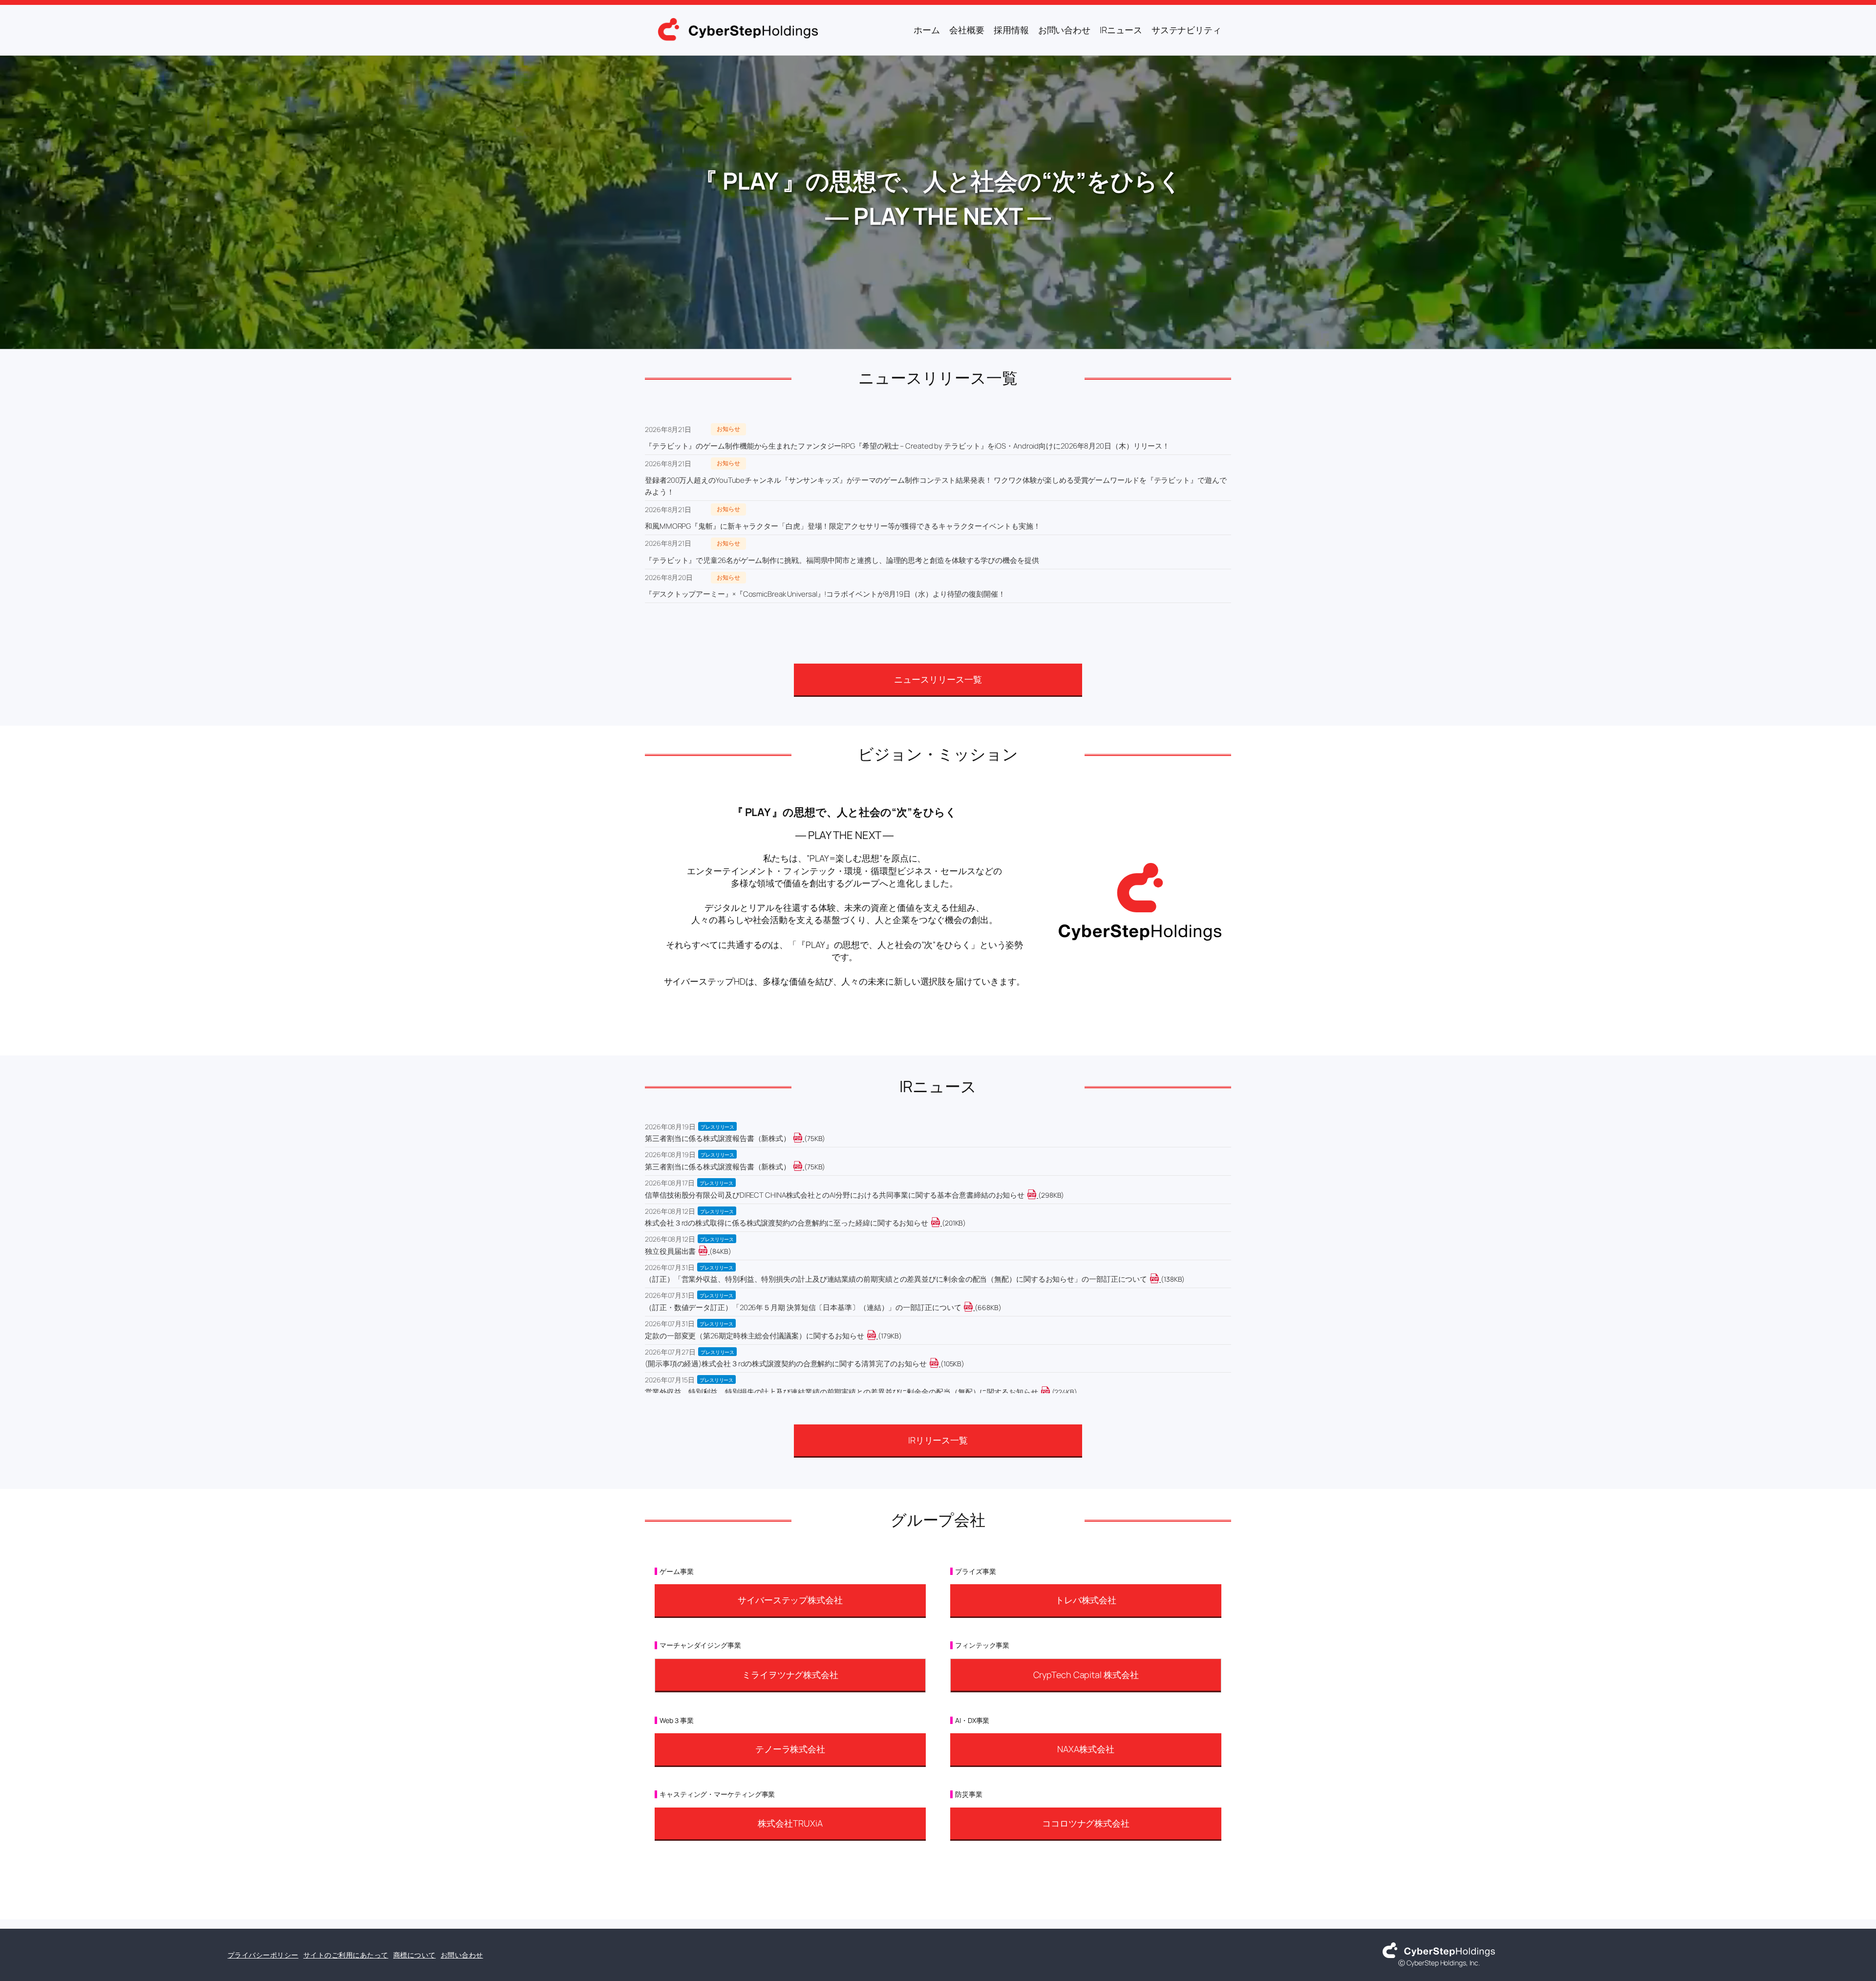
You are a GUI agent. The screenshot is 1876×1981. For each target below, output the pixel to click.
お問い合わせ (462, 1955)
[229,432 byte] (1051, 1392)
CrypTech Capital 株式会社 (1086, 1675)
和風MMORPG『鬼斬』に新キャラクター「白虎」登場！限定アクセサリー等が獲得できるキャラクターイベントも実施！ (842, 526)
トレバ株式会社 (1086, 1600)
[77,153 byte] (803, 1167)
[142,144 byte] (1160, 1279)
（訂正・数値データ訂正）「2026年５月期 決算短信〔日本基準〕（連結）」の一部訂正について (803, 1307)
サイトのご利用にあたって (346, 1955)
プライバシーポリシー (263, 1955)
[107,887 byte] (940, 1364)
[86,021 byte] (709, 1251)
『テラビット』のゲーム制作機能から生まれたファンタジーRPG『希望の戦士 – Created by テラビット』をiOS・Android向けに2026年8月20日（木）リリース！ (907, 446)
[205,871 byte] (941, 1223)
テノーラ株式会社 (790, 1749)
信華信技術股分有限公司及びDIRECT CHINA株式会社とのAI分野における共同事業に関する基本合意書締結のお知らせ (835, 1195)
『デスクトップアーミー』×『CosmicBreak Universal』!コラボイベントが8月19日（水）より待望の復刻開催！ (825, 594)
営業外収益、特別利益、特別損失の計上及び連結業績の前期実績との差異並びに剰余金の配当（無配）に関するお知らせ (842, 1392)
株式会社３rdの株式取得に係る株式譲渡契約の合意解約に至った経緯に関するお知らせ (787, 1223)
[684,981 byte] (974, 1307)
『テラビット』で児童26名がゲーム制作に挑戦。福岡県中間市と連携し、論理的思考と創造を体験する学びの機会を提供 (842, 560)
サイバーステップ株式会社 (790, 1600)
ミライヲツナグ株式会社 (790, 1675)
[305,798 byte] (1037, 1195)
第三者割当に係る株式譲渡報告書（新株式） (718, 1138)
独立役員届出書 (670, 1251)
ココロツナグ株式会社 (1086, 1823)
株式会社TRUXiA (790, 1823)
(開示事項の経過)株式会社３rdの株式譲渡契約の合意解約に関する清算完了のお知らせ (786, 1364)
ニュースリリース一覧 (938, 679)
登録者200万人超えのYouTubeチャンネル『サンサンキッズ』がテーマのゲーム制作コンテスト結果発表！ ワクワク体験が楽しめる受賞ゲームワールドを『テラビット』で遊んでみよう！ (936, 486)
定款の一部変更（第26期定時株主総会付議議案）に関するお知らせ (755, 1336)
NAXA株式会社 (1086, 1749)
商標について (415, 1955)
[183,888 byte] (877, 1336)
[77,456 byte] (803, 1138)
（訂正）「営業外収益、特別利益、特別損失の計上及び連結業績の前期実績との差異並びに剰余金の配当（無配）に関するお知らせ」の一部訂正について (896, 1279)
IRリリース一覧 (938, 1440)
